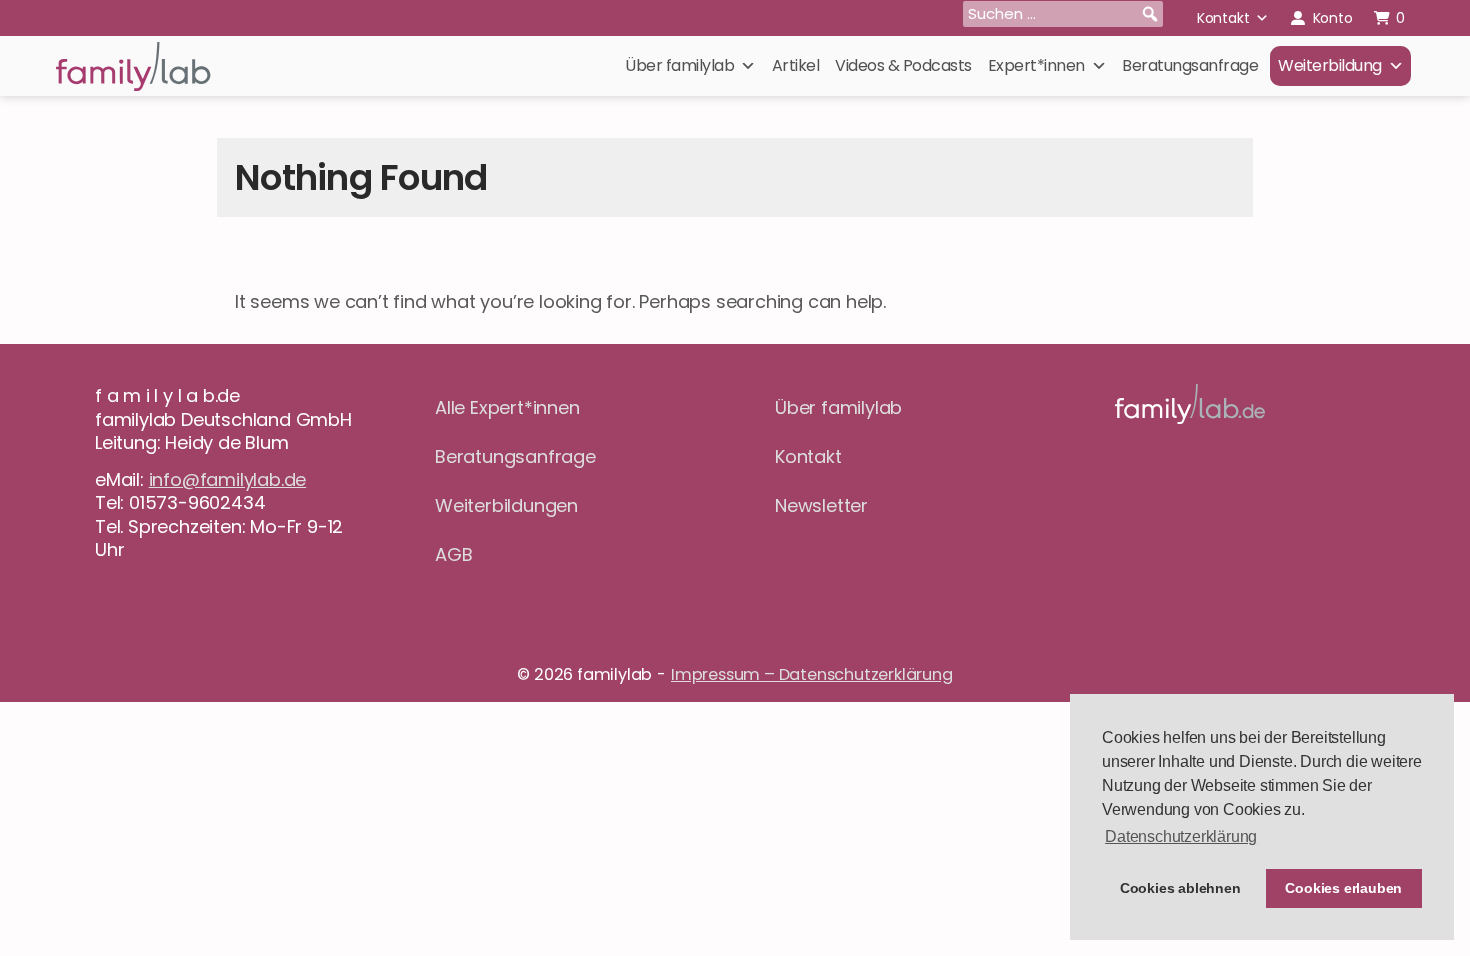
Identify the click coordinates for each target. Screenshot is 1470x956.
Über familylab (679, 65)
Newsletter (821, 505)
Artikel (796, 65)
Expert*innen (1036, 65)
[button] (1150, 14)
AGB (453, 554)
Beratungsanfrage (1190, 65)
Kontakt (1223, 18)
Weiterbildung (1330, 65)
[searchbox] (1063, 14)
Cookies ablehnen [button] (1180, 888)
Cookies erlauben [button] (1343, 888)
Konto (1333, 18)
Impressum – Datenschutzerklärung (812, 674)
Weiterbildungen (506, 505)
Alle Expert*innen (507, 407)
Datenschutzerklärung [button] (1181, 836)
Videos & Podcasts (903, 65)
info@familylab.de (228, 479)
